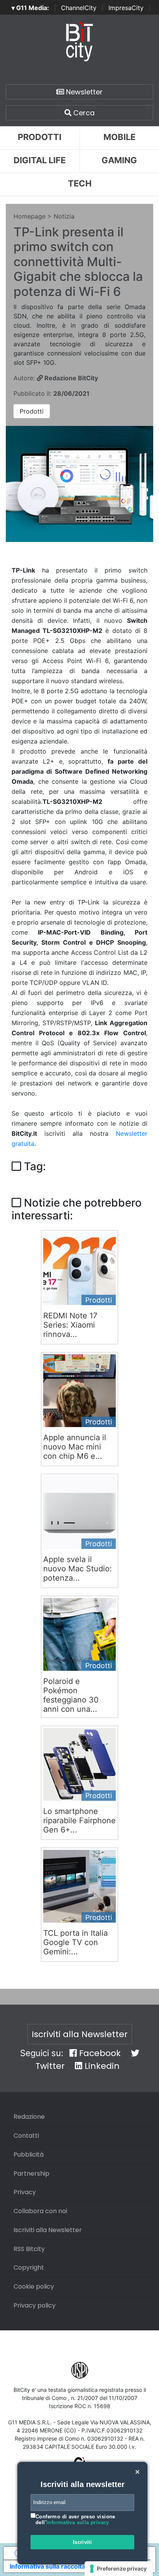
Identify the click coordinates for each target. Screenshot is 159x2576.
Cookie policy (34, 2286)
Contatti (26, 2136)
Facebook (99, 2053)
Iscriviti (83, 2542)
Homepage (30, 216)
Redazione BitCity (70, 378)
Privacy (25, 2192)
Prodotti (40, 137)
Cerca (83, 113)
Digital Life (40, 160)
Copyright (29, 2267)
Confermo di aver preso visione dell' (75, 2520)
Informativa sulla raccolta (47, 2566)
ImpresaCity (126, 8)
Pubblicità (29, 2155)
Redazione (29, 2117)
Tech (80, 183)
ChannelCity (79, 8)
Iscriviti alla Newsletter (80, 2034)
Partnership (31, 2173)
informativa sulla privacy (78, 2522)
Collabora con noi (40, 2211)
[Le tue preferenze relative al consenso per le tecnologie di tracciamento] (119, 2569)
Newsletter (83, 92)
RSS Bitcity (29, 2249)
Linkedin (101, 2066)
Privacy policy (35, 2305)
